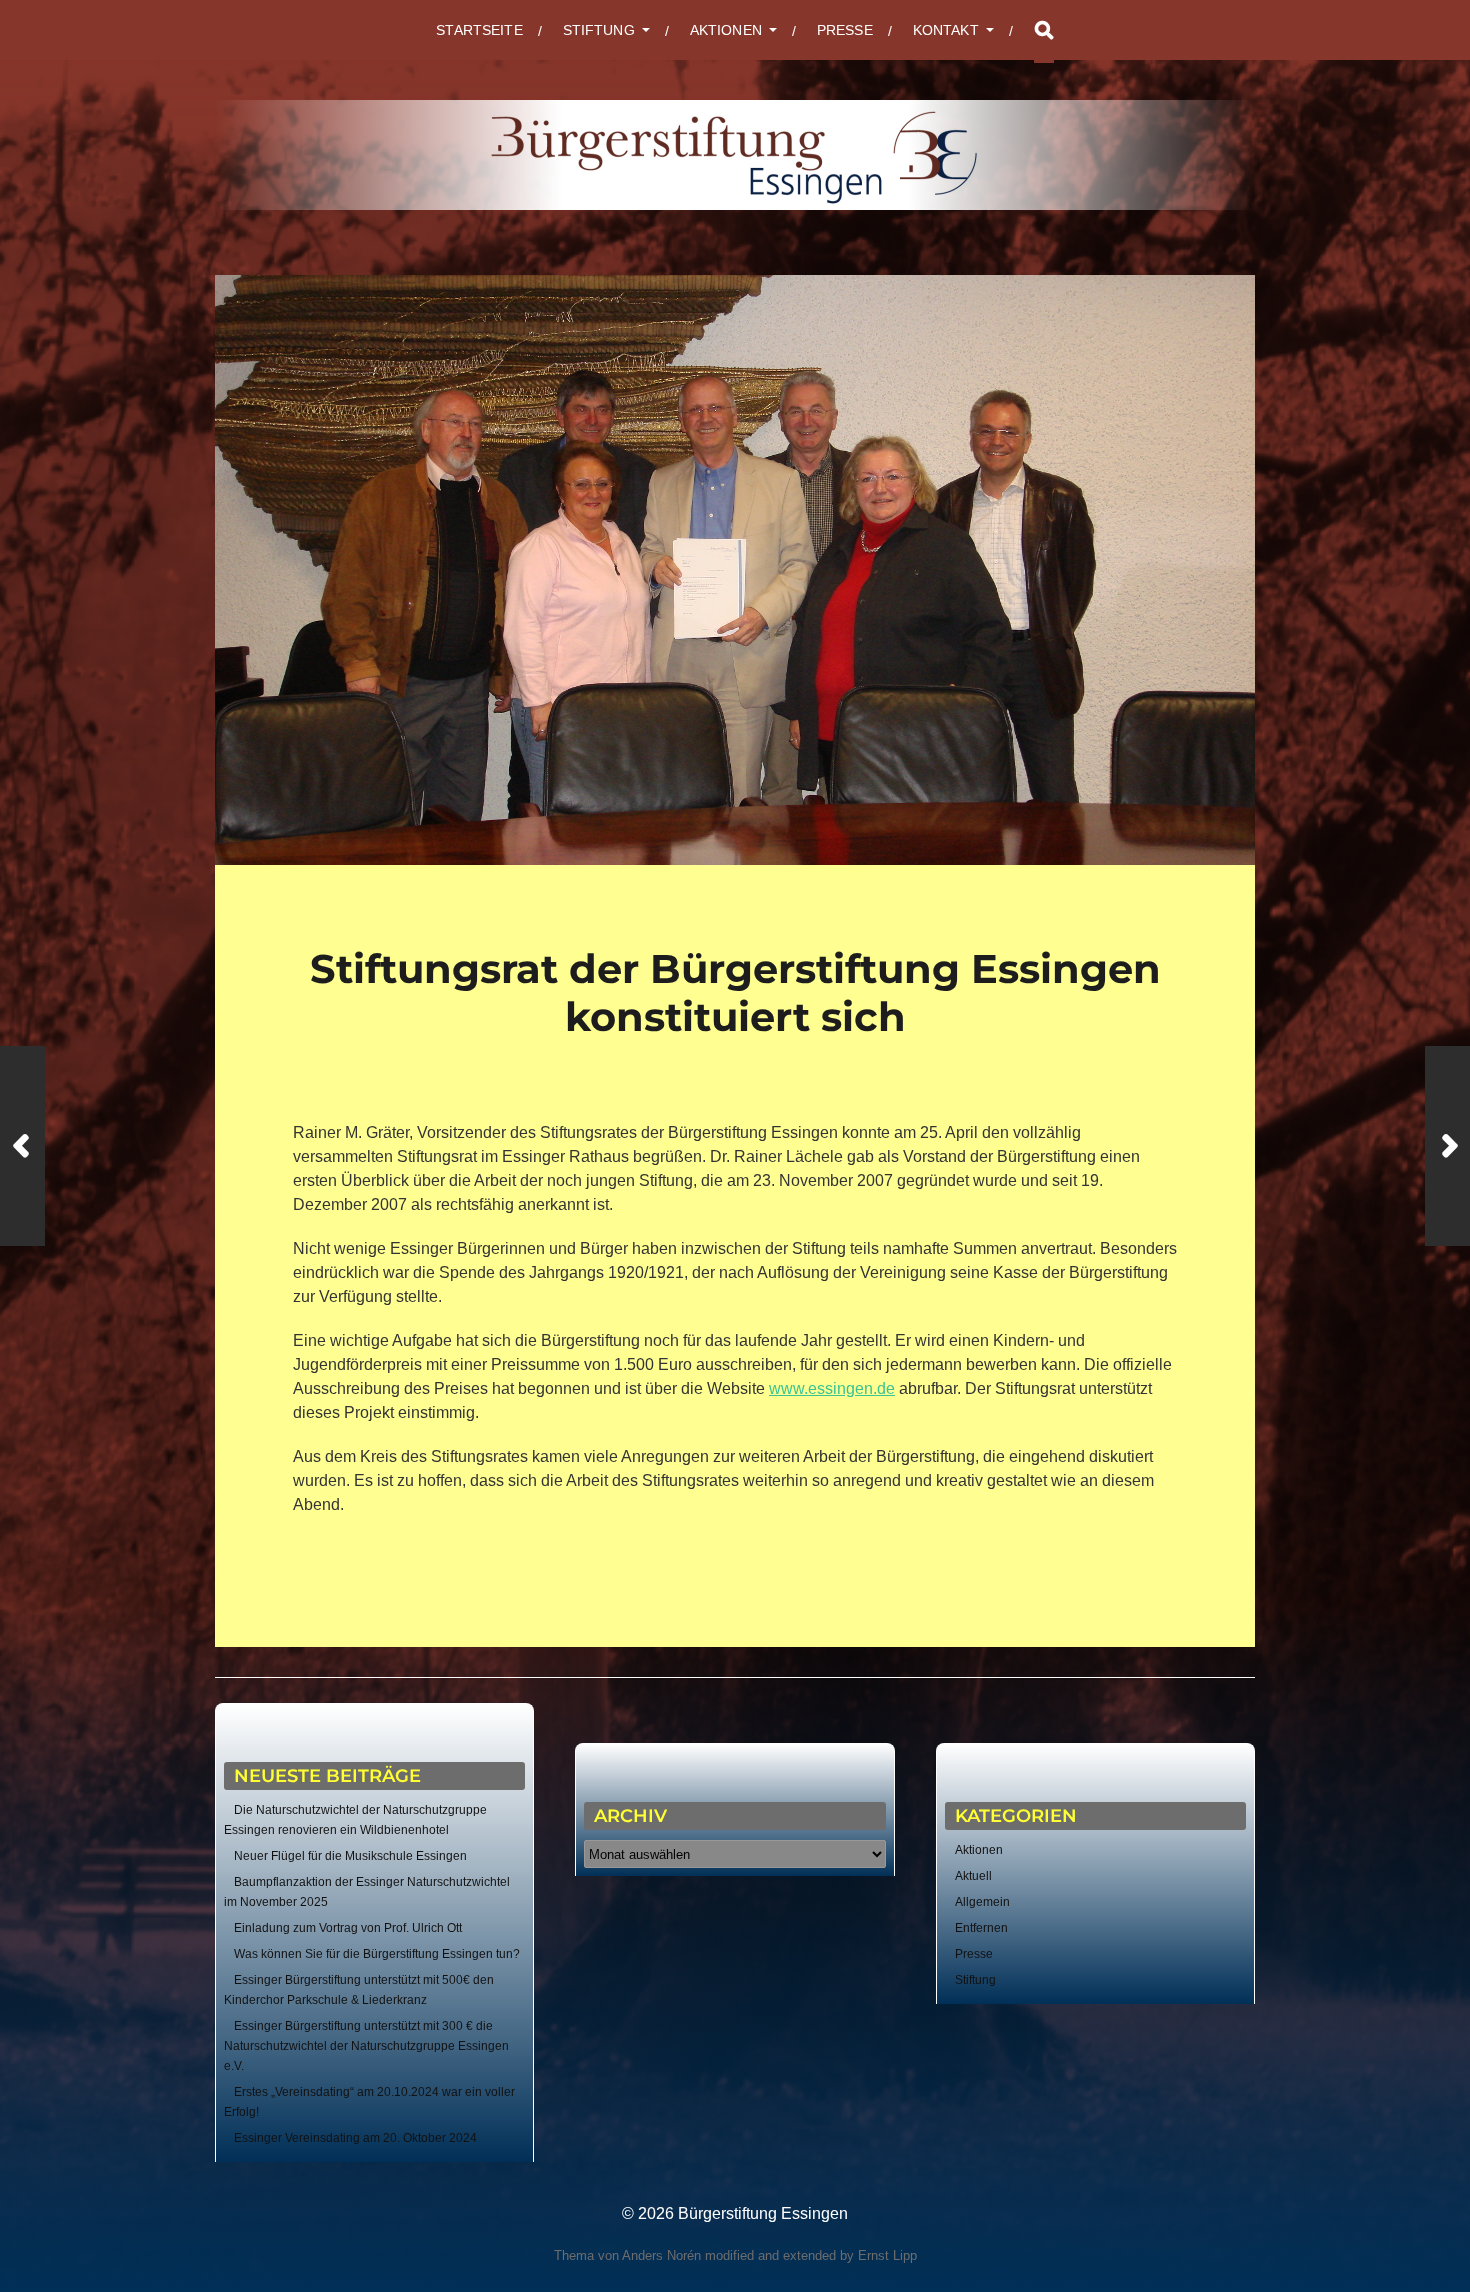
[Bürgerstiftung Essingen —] (735, 155)
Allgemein (982, 1902)
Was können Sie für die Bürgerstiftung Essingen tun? (377, 1954)
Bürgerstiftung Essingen (763, 2213)
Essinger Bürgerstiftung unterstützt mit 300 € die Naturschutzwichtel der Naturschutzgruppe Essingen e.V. (366, 2046)
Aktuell (973, 1876)
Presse (845, 30)
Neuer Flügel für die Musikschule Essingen (350, 1856)
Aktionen (979, 1850)
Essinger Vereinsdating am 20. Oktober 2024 (355, 2138)
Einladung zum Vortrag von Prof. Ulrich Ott (348, 1928)
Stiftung (975, 1980)
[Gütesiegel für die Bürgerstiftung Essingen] (22, 1146)
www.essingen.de (832, 1388)
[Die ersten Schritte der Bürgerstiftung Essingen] (1447, 1146)
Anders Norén (661, 2255)
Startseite (479, 30)
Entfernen (981, 1928)
